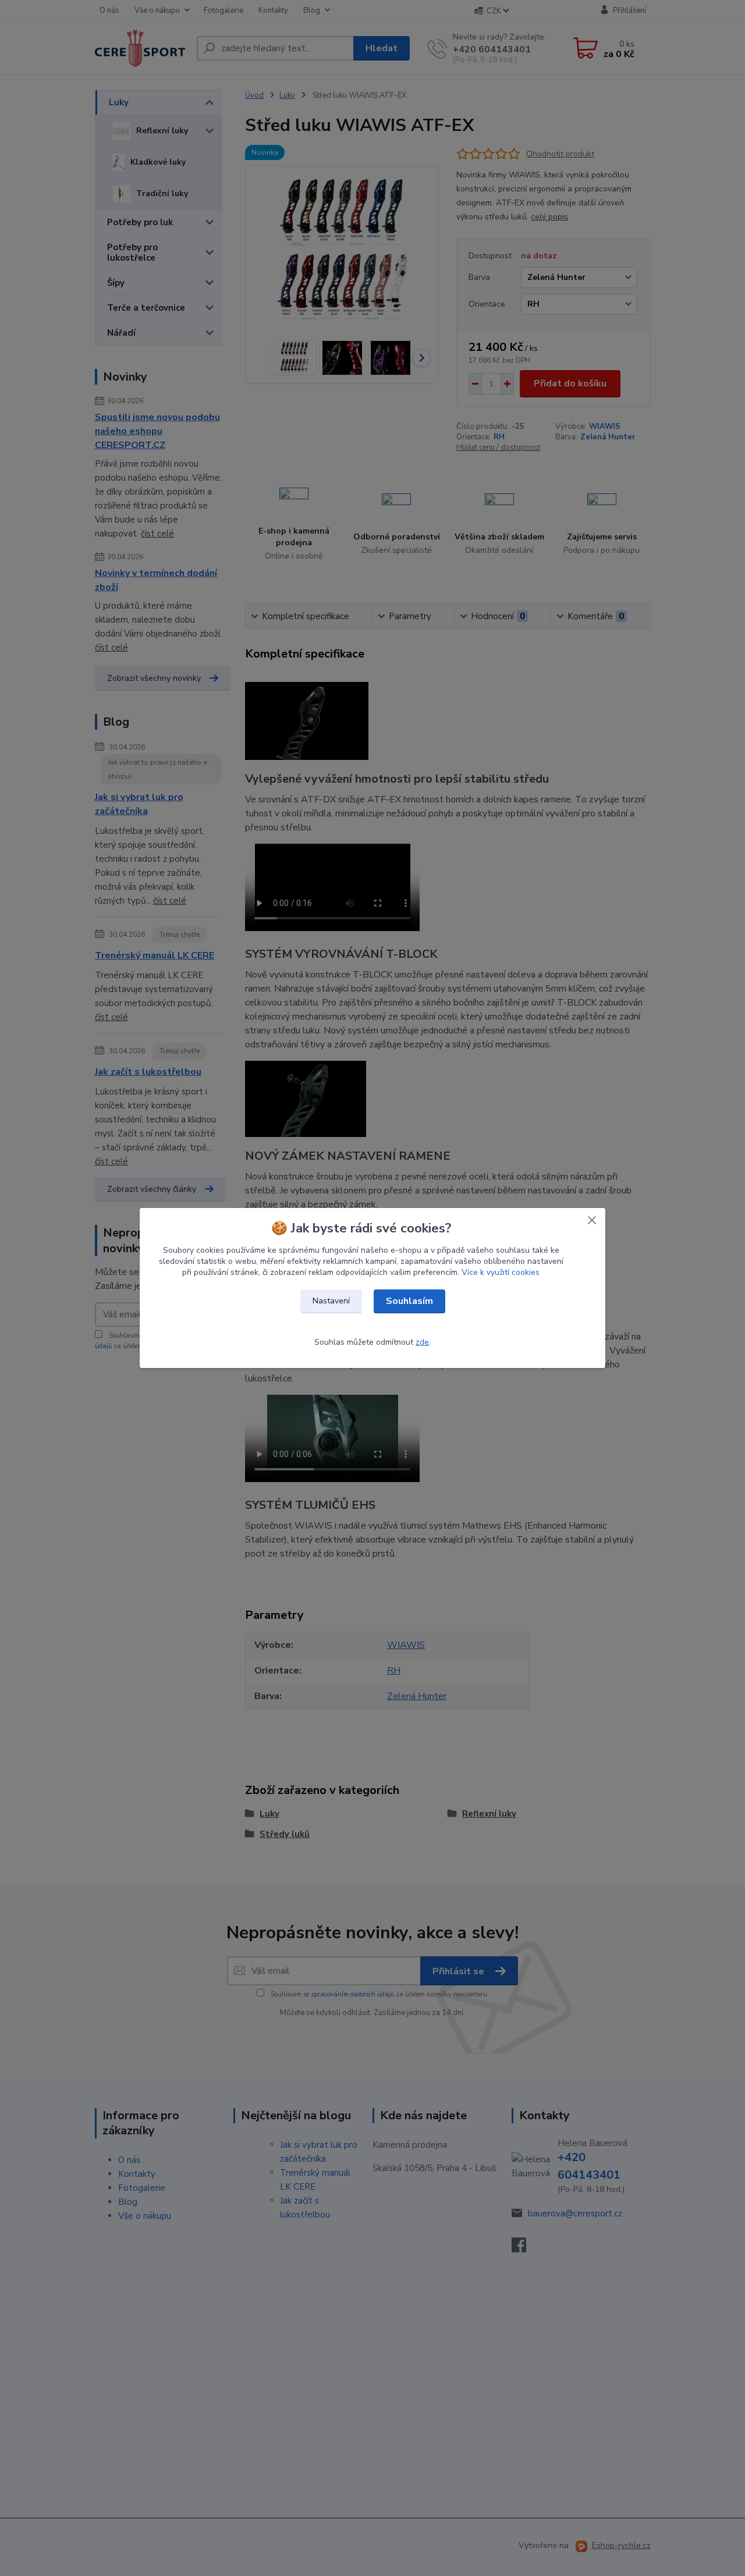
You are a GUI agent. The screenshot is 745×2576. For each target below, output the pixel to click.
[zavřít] (592, 1220)
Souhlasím (409, 1301)
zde (422, 1342)
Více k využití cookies (501, 1272)
